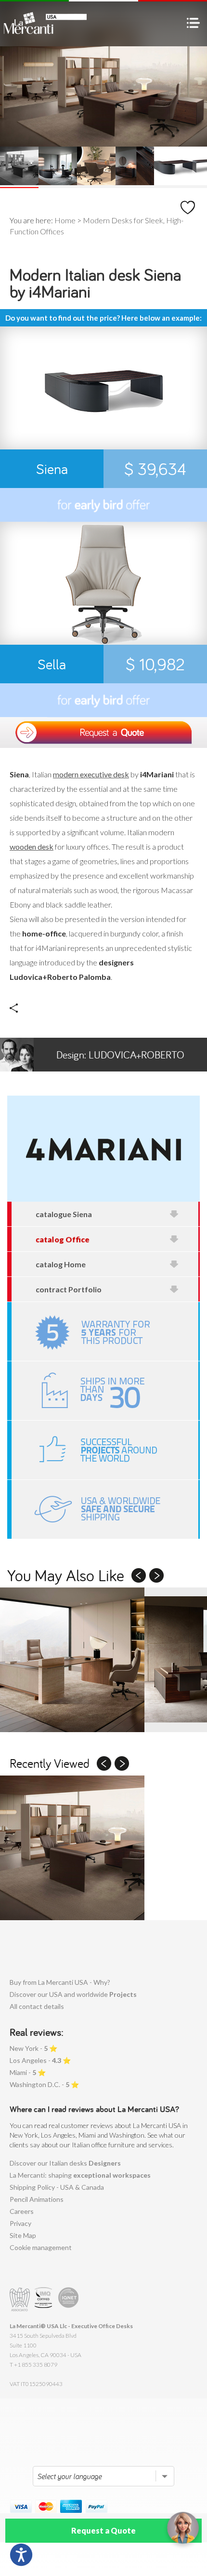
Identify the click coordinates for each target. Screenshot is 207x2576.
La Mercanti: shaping (80, 2175)
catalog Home (61, 1264)
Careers (22, 2211)
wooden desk (32, 847)
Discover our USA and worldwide (73, 1994)
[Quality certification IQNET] (69, 2299)
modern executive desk (91, 774)
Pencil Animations (37, 2199)
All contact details (37, 2006)
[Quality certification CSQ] (45, 2299)
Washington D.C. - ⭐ (44, 2084)
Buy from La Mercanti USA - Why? (60, 1982)
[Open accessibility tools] (21, 2555)
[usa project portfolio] (105, 1450)
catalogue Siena (64, 1214)
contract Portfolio (69, 1289)
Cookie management (41, 2247)
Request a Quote (103, 2530)
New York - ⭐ (33, 2048)
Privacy (20, 2223)
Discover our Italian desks (65, 2163)
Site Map (23, 2235)
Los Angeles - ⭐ (40, 2060)
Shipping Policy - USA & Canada (57, 2187)
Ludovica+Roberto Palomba (120, 1060)
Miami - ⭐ (28, 2072)
